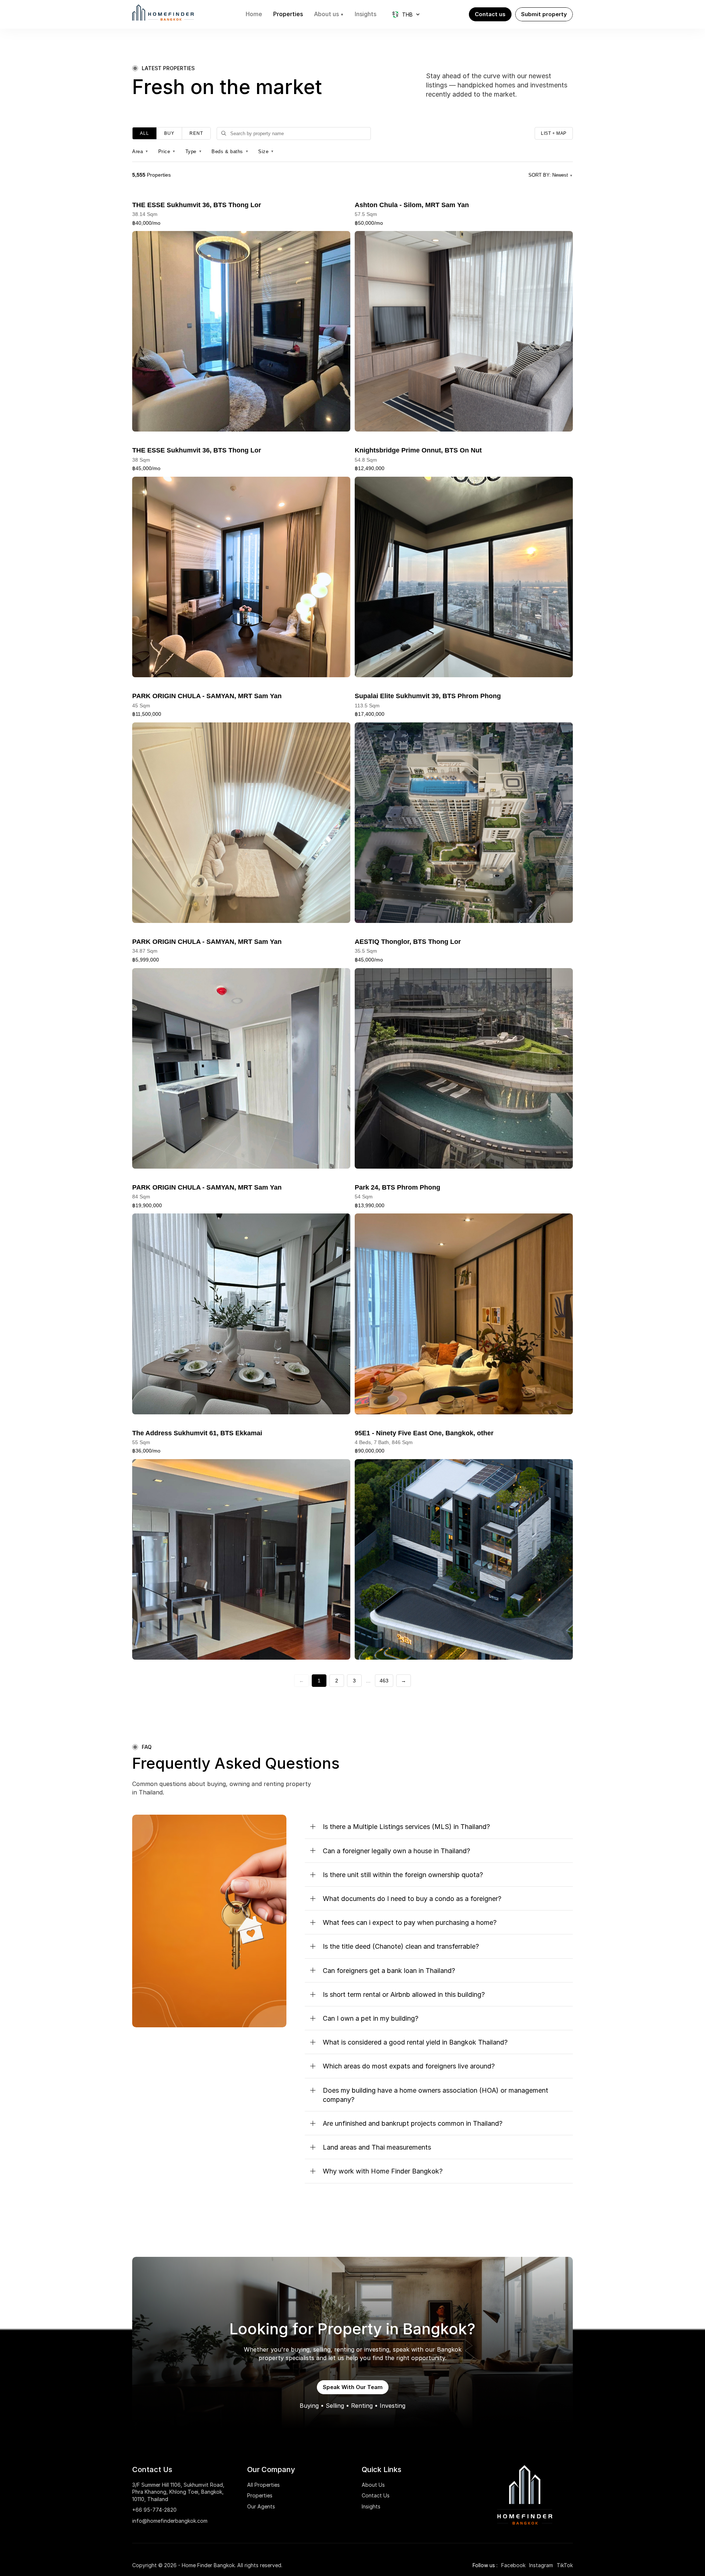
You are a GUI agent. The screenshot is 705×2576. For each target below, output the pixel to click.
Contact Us (376, 2495)
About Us (373, 2485)
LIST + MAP (554, 133)
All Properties (263, 2485)
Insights (371, 2506)
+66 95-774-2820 (154, 2510)
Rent (196, 133)
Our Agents (261, 2506)
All (144, 133)
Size (266, 151)
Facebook (513, 2565)
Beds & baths (230, 151)
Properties (260, 2495)
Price (167, 151)
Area (140, 151)
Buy (169, 133)
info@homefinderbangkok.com (170, 2521)
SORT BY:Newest (551, 175)
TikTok (565, 2565)
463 (384, 1681)
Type (194, 151)
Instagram (541, 2565)
